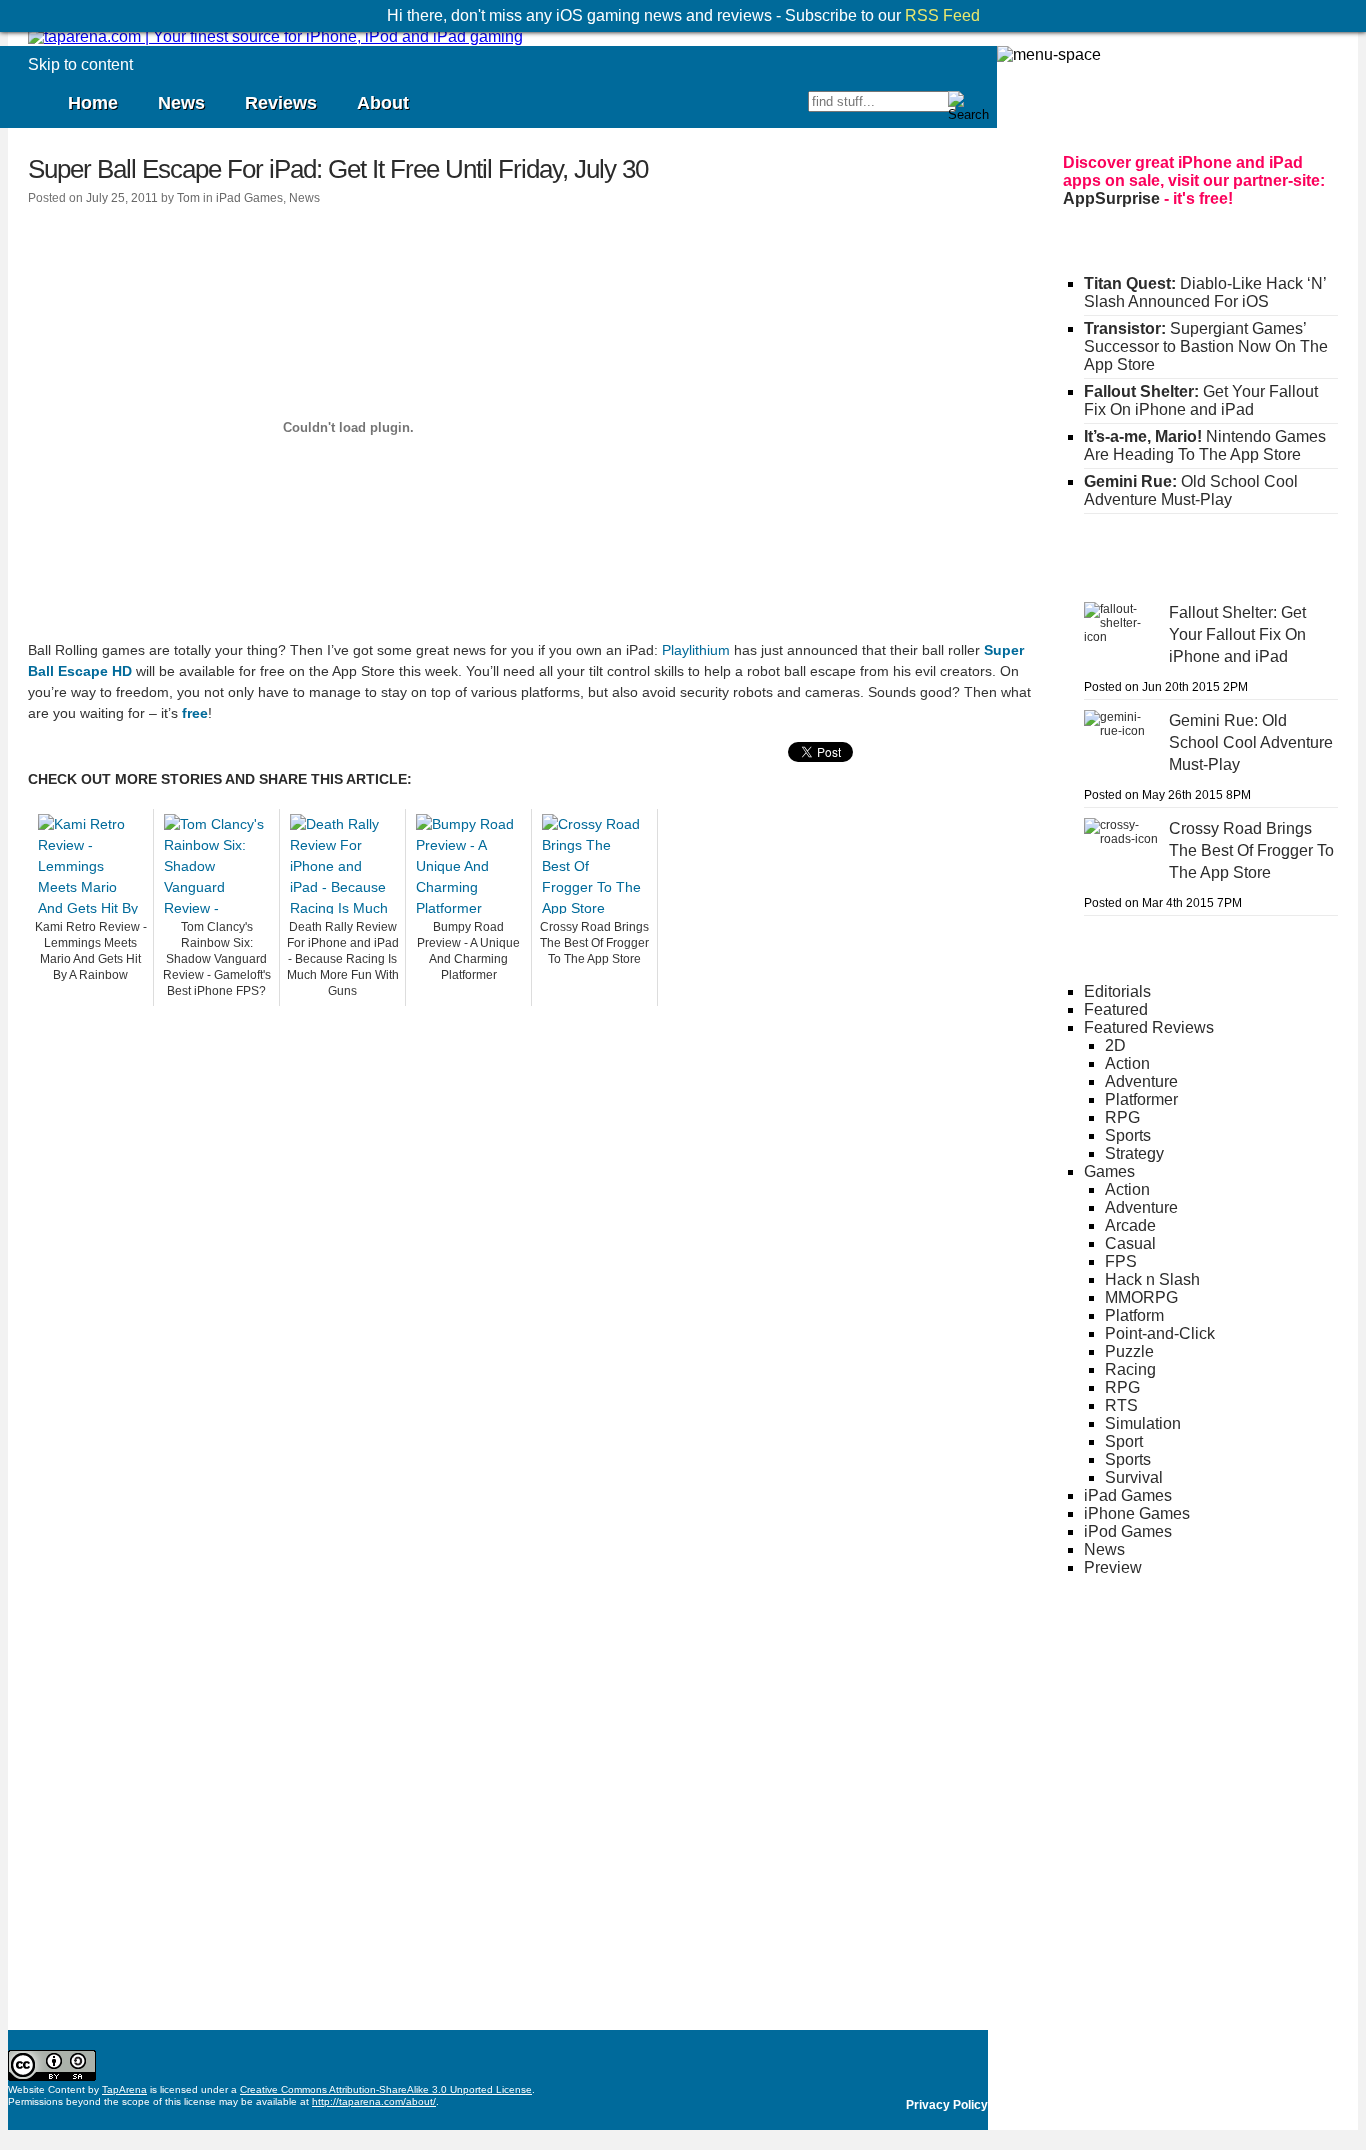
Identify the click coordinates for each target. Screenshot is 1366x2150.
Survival (1134, 1477)
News (181, 103)
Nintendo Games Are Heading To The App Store (1205, 445)
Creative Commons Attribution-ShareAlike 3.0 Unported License (386, 2089)
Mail (791, 110)
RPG (1122, 1117)
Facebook (723, 110)
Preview (1113, 1567)
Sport (1124, 1441)
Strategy (1134, 1153)
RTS (1121, 1405)
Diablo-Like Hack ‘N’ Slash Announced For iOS (1205, 292)
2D (1115, 1045)
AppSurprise (1111, 198)
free (195, 713)
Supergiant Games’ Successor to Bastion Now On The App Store (1206, 346)
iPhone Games (1137, 1513)
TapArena (124, 2089)
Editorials (1117, 991)
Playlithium (696, 650)
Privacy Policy (947, 2105)
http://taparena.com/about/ (374, 2101)
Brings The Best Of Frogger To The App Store (1251, 850)
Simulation (1143, 1423)
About (383, 103)
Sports (1128, 1135)
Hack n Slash (1152, 1279)
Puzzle (1129, 1351)
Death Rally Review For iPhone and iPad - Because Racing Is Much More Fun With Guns (343, 959)
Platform (1134, 1315)
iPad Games (249, 198)
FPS (1121, 1261)
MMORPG (1141, 1297)
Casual (1130, 1243)
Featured (1116, 1009)
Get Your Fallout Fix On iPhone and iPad (1201, 400)
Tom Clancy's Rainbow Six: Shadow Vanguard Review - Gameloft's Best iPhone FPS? (217, 959)
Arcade (1130, 1225)
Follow (689, 110)
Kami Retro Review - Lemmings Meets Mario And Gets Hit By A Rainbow (91, 951)
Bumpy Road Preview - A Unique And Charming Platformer (468, 951)
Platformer (1141, 1099)
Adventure (1141, 1081)
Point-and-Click (1160, 1333)
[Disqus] (533, 1256)
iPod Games (1128, 1531)
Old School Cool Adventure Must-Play (1191, 490)
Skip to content (80, 64)
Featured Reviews (1149, 1027)
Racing (1130, 1369)
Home (93, 103)
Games (1109, 1171)
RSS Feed (942, 15)
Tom (188, 198)
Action (1127, 1063)
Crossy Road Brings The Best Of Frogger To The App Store (594, 943)
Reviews (281, 103)
